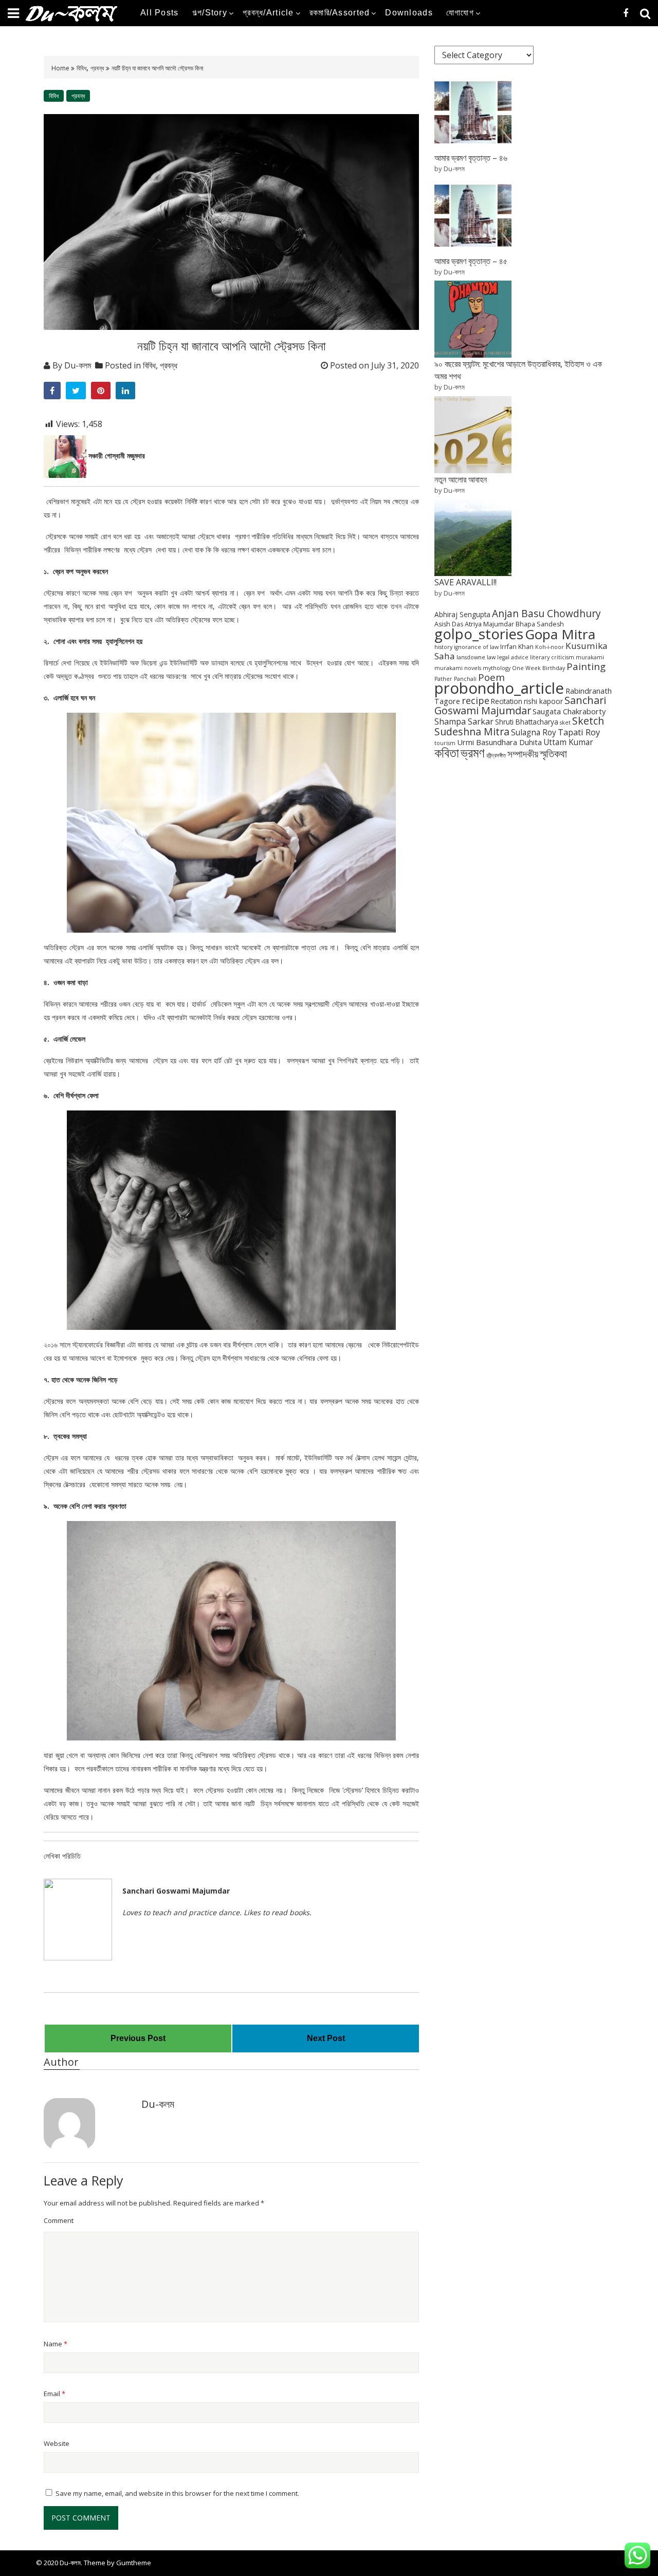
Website (57, 2443)
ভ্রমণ (473, 752)
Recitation (507, 701)
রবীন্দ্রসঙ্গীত (496, 755)
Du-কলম (78, 365)
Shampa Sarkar (464, 721)
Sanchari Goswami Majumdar (520, 705)
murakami (590, 657)
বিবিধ (81, 68)
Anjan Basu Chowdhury (546, 614)
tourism (445, 743)
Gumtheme (134, 2563)
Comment (59, 2220)
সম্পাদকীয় (523, 754)
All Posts (160, 13)
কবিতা (447, 752)
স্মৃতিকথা (553, 754)
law (491, 657)
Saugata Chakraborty (569, 711)
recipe (476, 700)
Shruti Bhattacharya (527, 722)
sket (565, 722)
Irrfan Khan (517, 647)
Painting (586, 666)
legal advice (513, 657)
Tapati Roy (579, 732)
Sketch (588, 721)
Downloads (409, 13)
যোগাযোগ (460, 13)
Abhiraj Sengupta (462, 614)
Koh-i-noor (550, 647)
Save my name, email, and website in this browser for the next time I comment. (177, 2493)
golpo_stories (479, 634)
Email (54, 2394)
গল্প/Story (210, 13)
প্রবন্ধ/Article (268, 13)
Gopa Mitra (560, 634)
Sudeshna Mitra (472, 731)
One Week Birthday (538, 668)
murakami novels (458, 668)
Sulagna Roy (534, 733)
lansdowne (471, 657)
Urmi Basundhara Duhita (499, 742)
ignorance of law (476, 647)
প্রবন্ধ (97, 68)
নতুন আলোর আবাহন (461, 479)
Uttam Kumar (568, 742)
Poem (491, 677)
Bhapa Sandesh (540, 624)
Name (56, 2344)
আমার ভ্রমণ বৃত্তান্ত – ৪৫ (471, 261)
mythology (497, 668)
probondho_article (499, 688)
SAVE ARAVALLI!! (465, 582)
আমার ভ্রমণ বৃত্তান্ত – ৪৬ (471, 158)
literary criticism (552, 657)
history (443, 647)
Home (61, 68)
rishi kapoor (543, 701)
